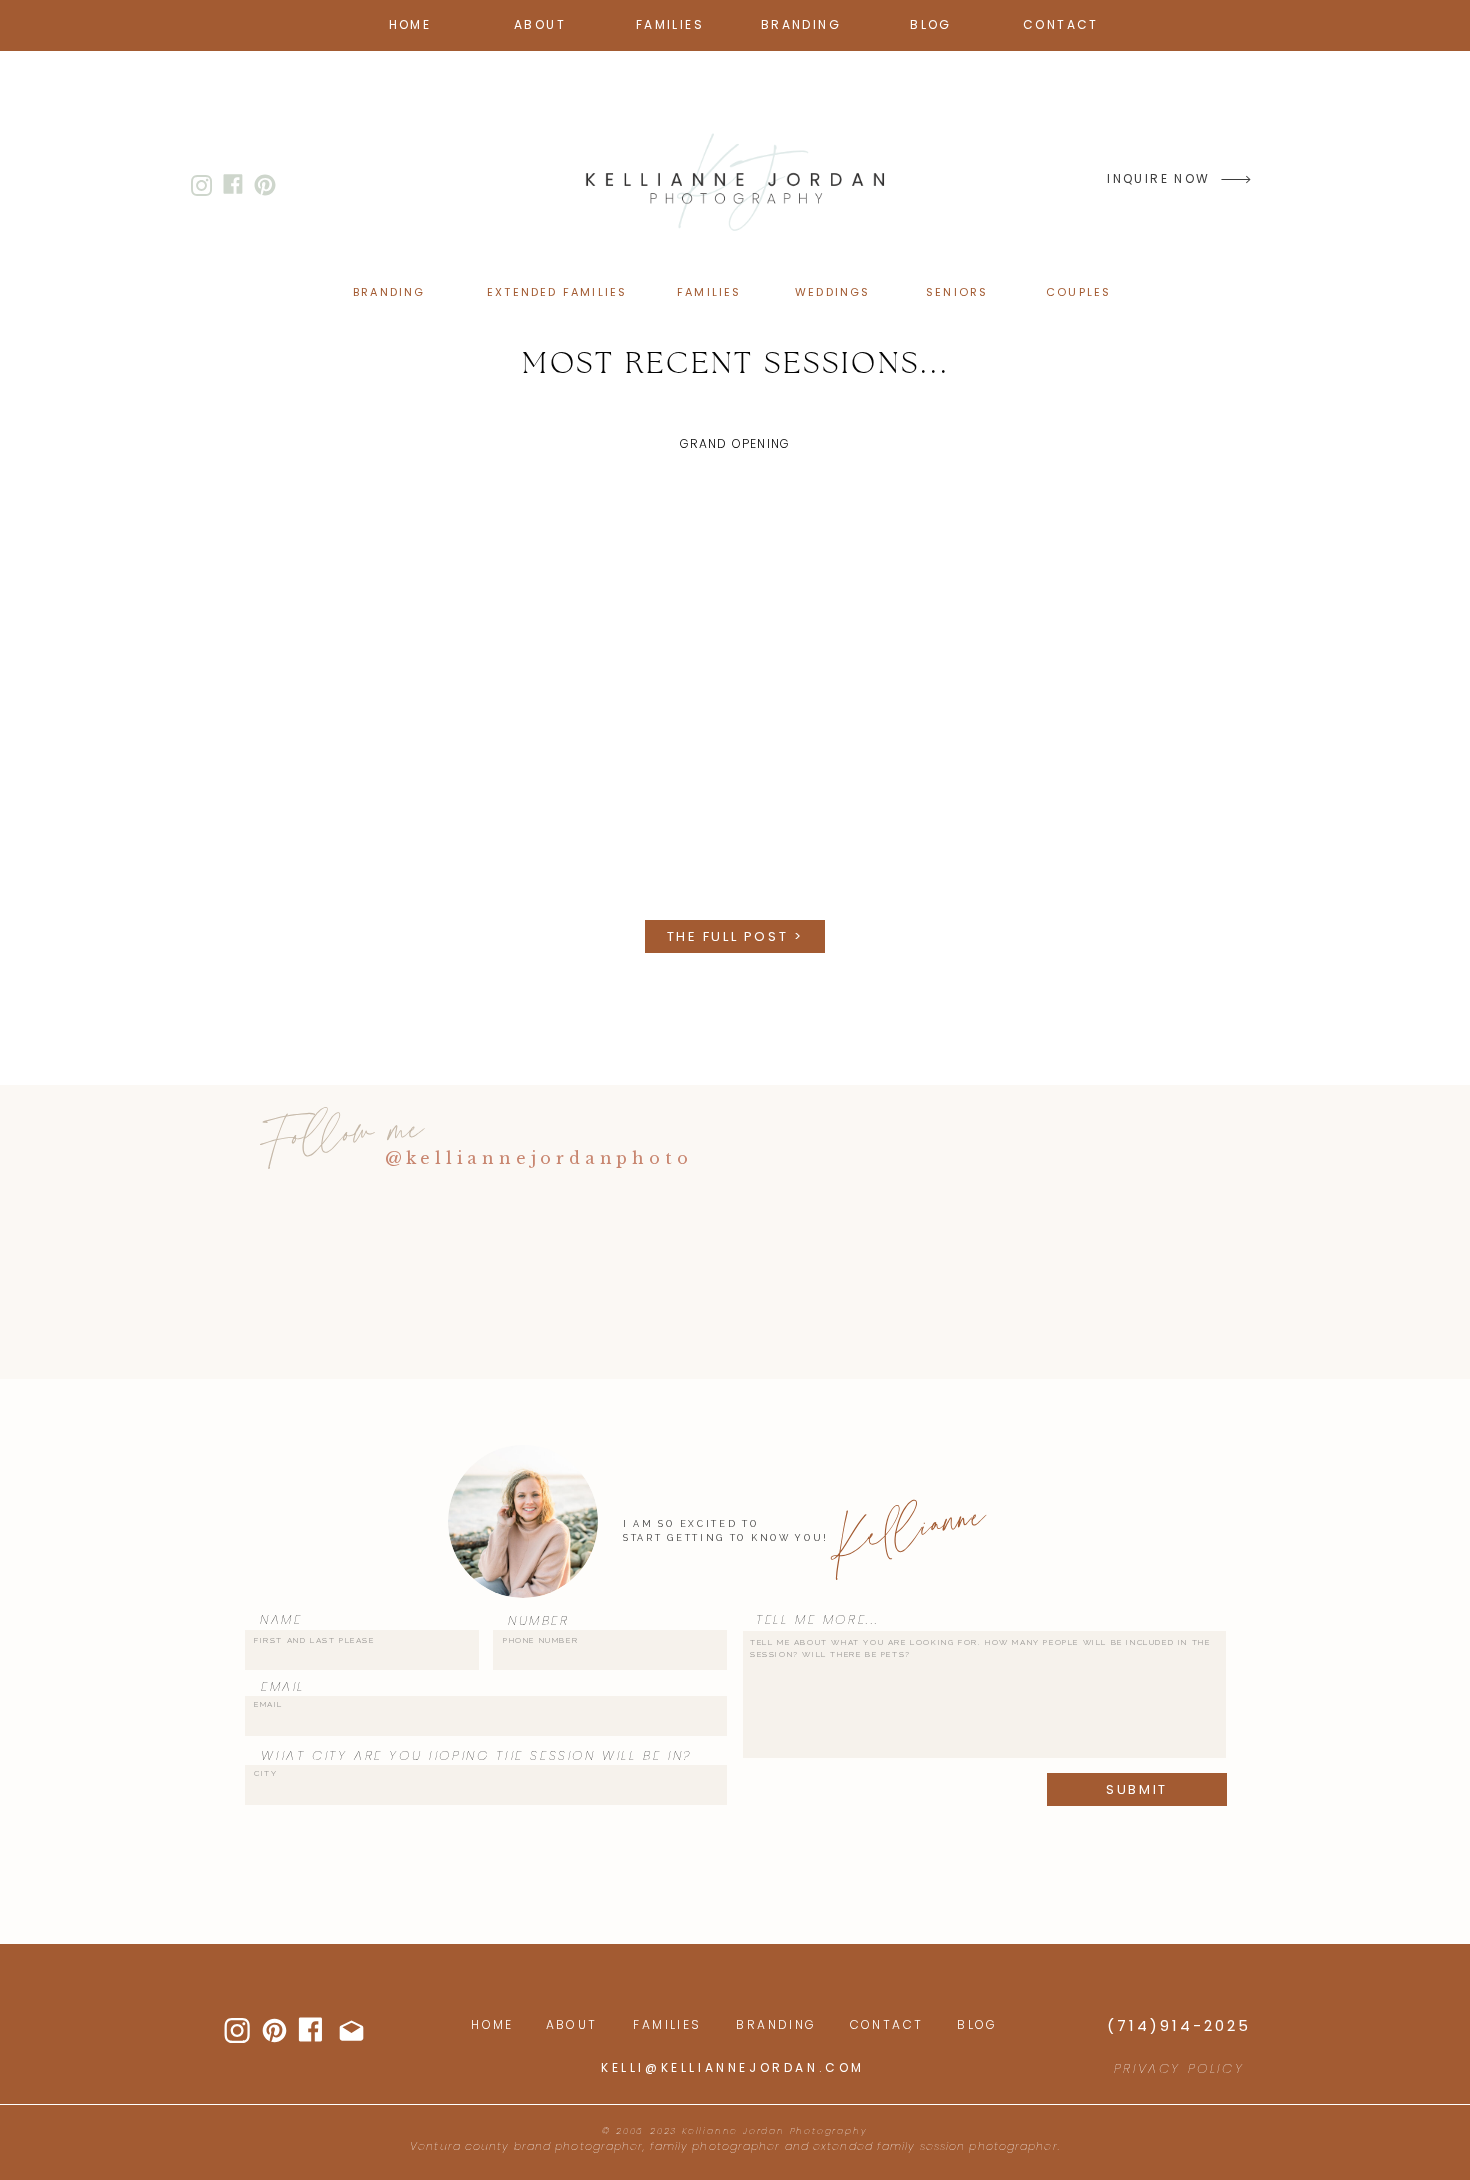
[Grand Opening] (735, 693)
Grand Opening (735, 443)
